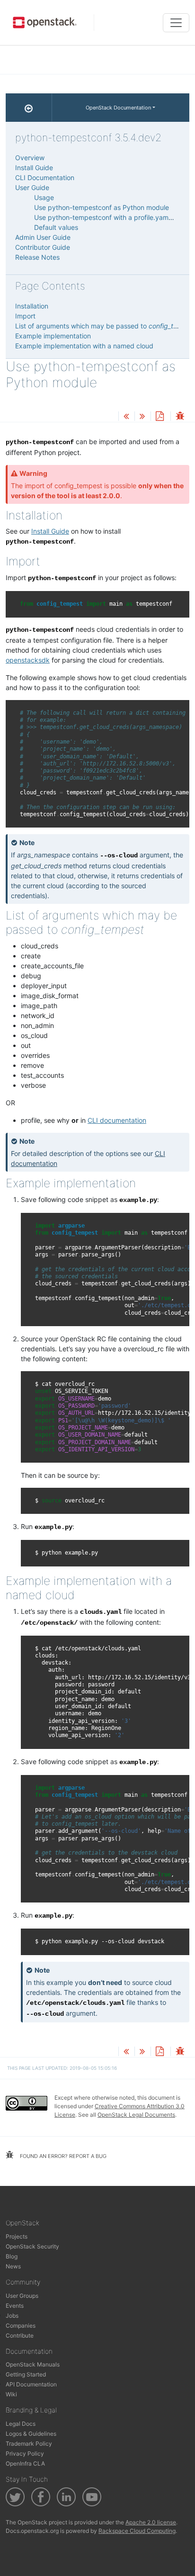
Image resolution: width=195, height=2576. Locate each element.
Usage (44, 197)
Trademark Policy (29, 2444)
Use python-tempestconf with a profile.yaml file (107, 217)
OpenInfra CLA (25, 2463)
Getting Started (26, 2374)
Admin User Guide (43, 237)
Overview (30, 158)
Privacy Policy (25, 2453)
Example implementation (53, 336)
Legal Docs (21, 2424)
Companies (21, 2326)
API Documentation (31, 2384)
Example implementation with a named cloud (84, 346)
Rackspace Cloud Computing (137, 2531)
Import (25, 316)
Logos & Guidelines (31, 2434)
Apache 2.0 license (151, 2522)
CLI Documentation (45, 177)
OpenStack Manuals (33, 2364)
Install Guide (50, 531)
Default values (56, 227)
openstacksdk (28, 660)
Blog (12, 2256)
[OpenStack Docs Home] (29, 108)
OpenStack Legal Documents (136, 2115)
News (13, 2266)
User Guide (32, 187)
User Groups (22, 2296)
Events (15, 2306)
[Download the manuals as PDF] (160, 417)
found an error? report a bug (62, 2156)
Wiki (11, 2394)
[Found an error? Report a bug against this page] (180, 417)
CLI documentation (117, 1120)
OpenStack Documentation (118, 108)
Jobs (12, 2316)
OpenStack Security (32, 2246)
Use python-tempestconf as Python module (102, 207)
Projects (17, 2236)
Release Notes (37, 257)
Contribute (20, 2335)
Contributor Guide (43, 247)
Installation (32, 306)
